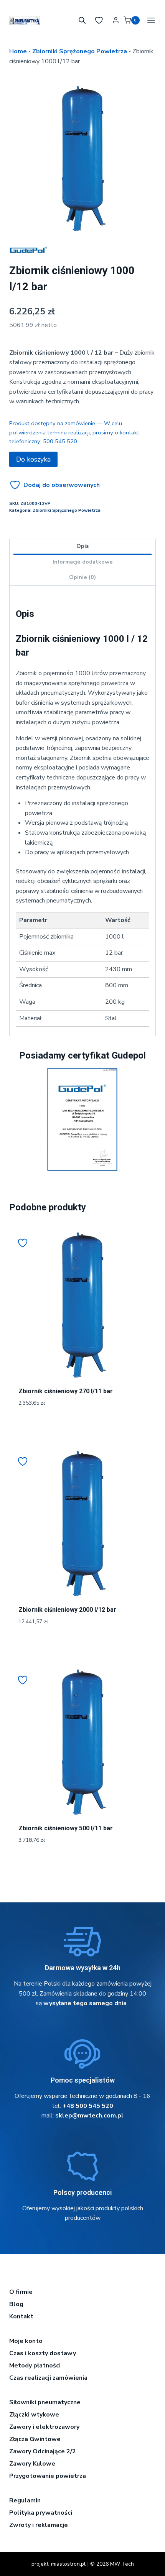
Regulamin (25, 2500)
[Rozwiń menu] (150, 20)
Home (18, 51)
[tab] (82, 223)
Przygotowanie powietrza (48, 2476)
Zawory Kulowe (32, 2464)
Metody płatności (35, 2366)
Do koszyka (33, 459)
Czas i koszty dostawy (43, 2353)
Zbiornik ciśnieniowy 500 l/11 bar (66, 1828)
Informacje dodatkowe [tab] (83, 562)
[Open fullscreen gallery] (148, 224)
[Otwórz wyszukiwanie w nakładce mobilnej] (82, 20)
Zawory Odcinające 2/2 (43, 2451)
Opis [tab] (82, 546)
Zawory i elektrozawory (44, 2427)
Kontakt (21, 2316)
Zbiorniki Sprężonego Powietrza (80, 51)
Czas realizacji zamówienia (48, 2378)
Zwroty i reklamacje (39, 2525)
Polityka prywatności (41, 2513)
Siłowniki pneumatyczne (45, 2402)
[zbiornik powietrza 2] (82, 158)
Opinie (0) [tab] (82, 577)
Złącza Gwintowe (35, 2439)
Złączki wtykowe (34, 2415)
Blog (16, 2304)
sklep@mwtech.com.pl (89, 2116)
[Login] (116, 20)
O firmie (21, 2292)
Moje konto (26, 2341)
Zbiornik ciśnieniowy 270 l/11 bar (66, 1391)
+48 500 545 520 (88, 2106)
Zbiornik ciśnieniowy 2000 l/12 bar (67, 1610)
